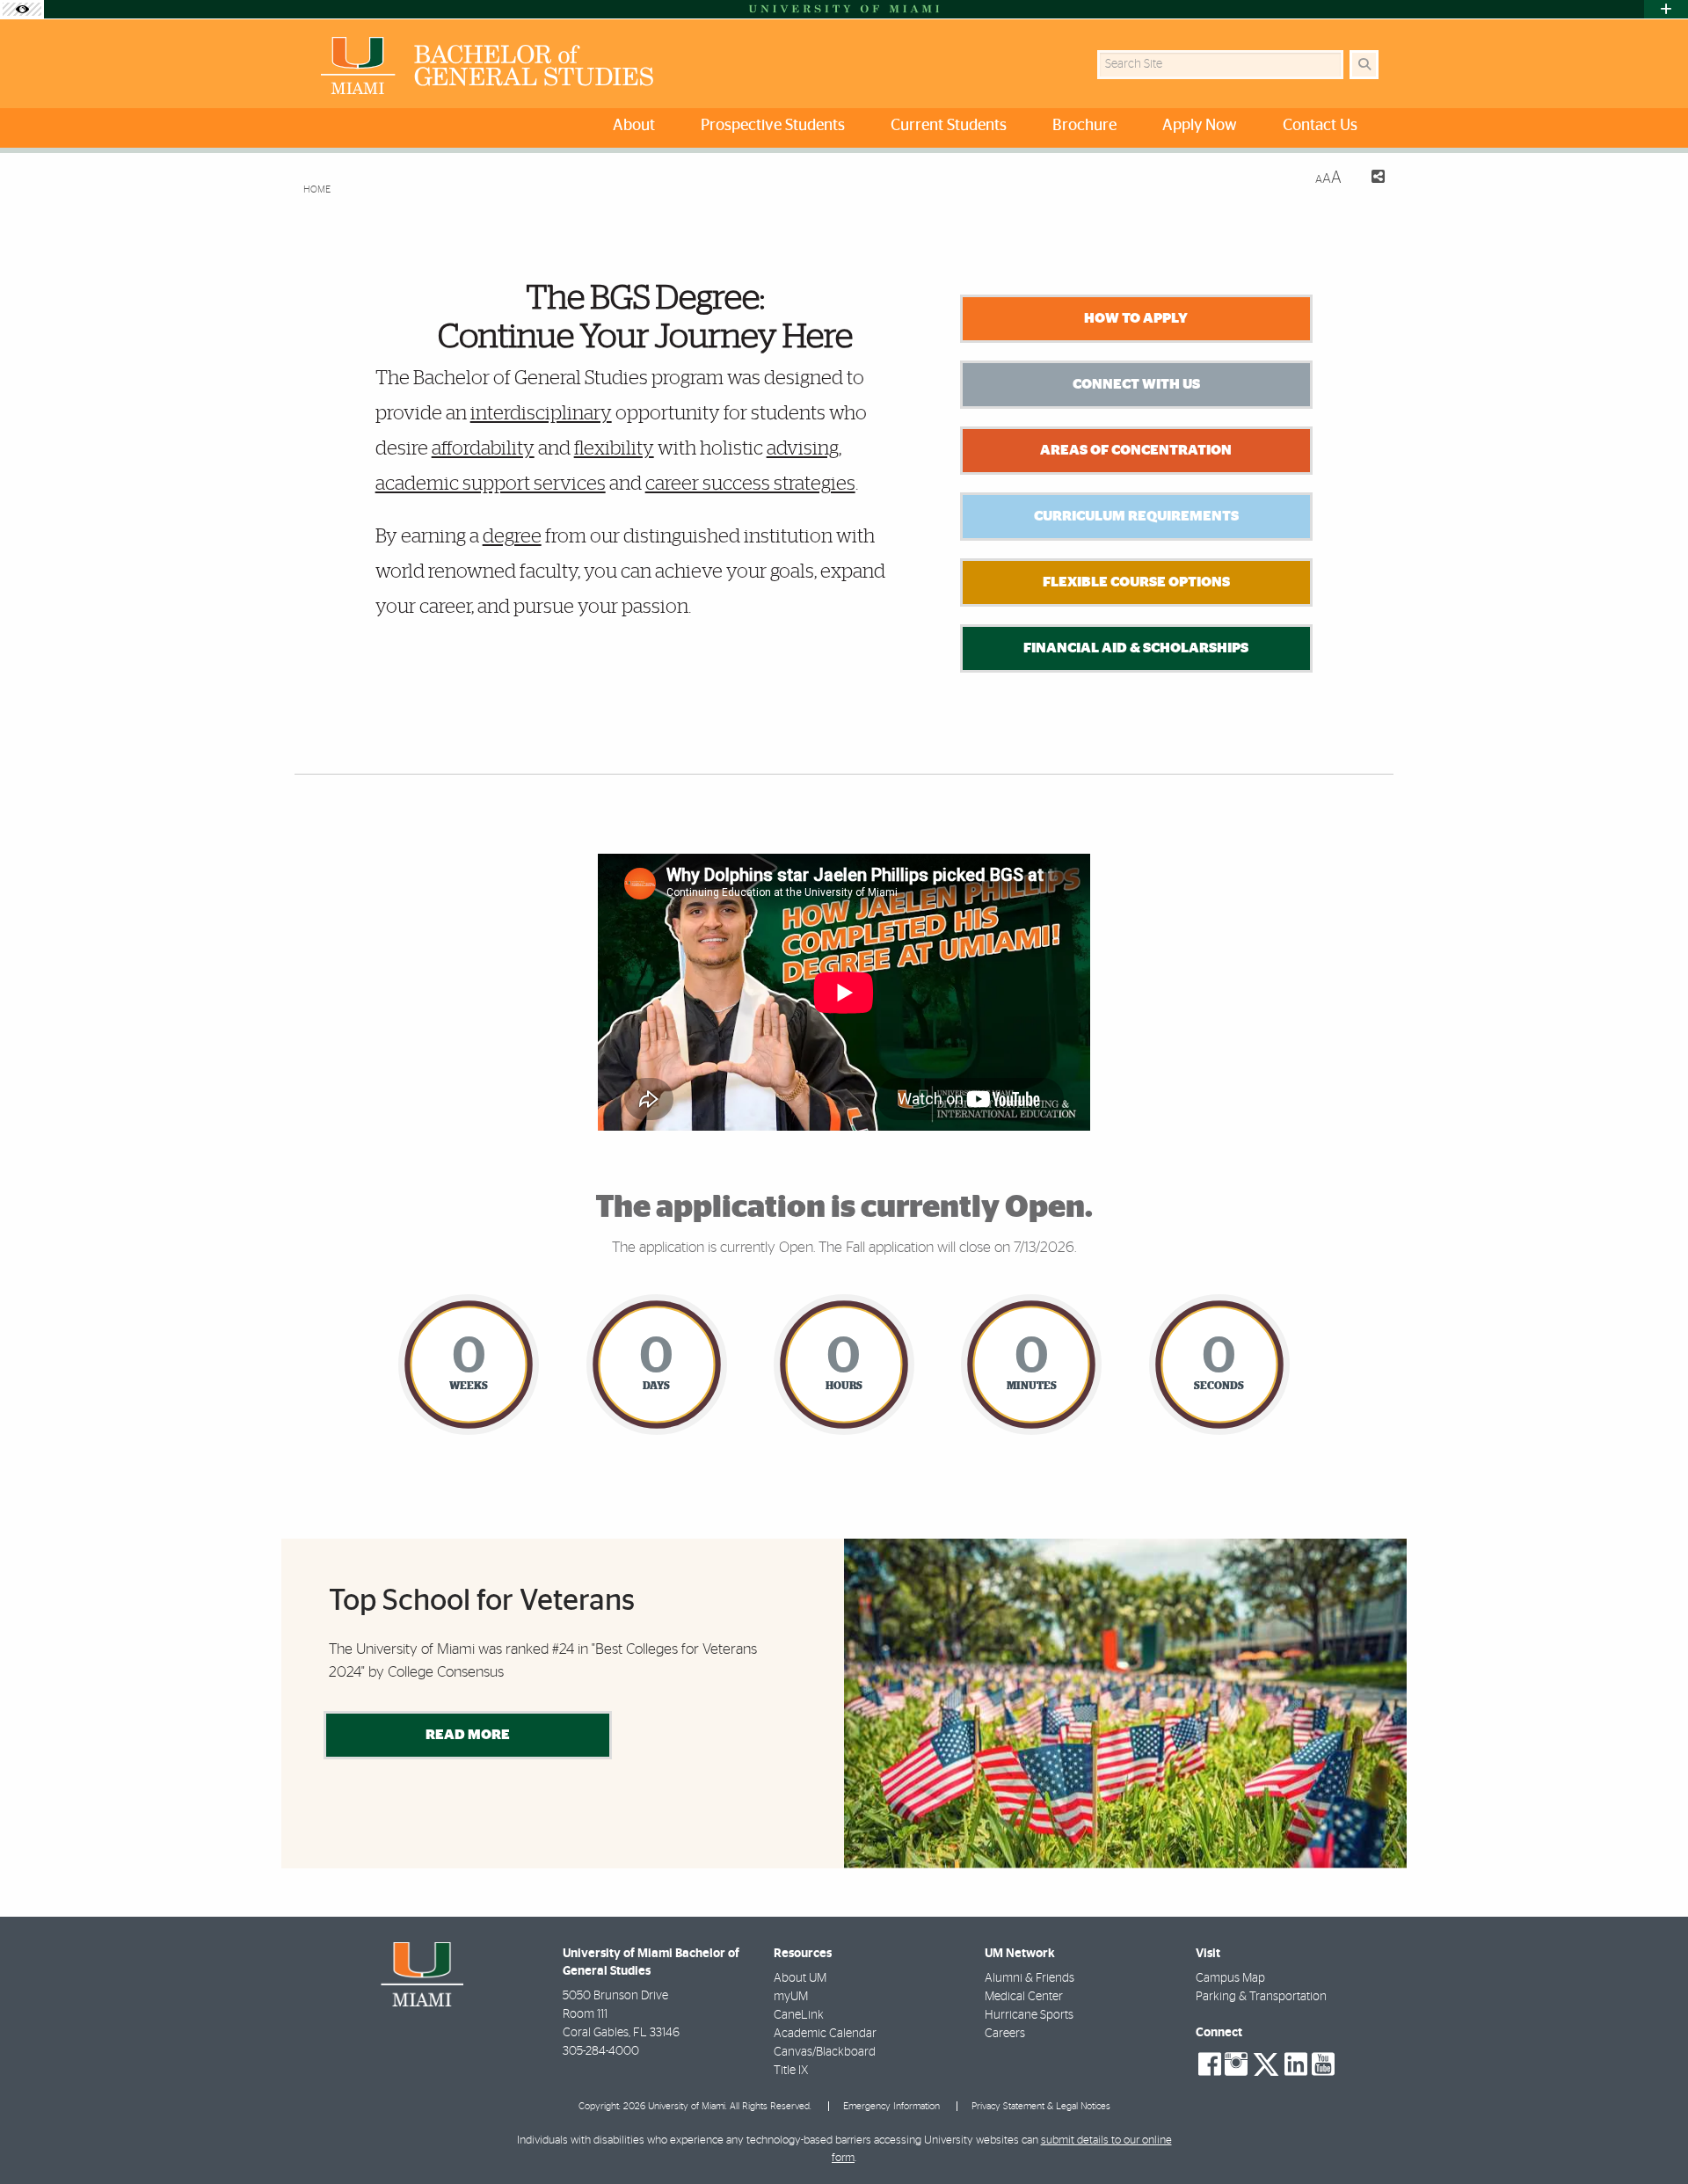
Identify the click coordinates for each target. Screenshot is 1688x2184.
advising (803, 448)
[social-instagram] (1236, 2064)
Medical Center (1024, 1997)
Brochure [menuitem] (1084, 126)
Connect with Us (1136, 384)
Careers (1005, 2034)
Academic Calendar (825, 2034)
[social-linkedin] (1296, 2064)
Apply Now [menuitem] (1200, 126)
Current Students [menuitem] (949, 126)
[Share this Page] (1370, 179)
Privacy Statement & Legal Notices (1041, 2106)
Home (317, 189)
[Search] (1364, 65)
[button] (1649, 2135)
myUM (791, 1997)
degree (512, 536)
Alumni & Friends (1030, 1978)
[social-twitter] (1266, 2063)
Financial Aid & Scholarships (1136, 648)
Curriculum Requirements (1136, 516)
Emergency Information (891, 2106)
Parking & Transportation (1261, 1997)
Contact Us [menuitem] (1320, 126)
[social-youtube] (1323, 2064)
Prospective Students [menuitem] (773, 126)
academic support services (491, 484)
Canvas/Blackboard (825, 2052)
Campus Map (1230, 1978)
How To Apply (1136, 318)
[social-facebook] (1210, 2064)
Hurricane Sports (1029, 2015)
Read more (468, 1735)
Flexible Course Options (1136, 582)
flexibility (614, 448)
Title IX (791, 2071)
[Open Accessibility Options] (22, 9)
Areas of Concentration (1136, 450)
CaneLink (799, 2015)
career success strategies (750, 484)
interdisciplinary (541, 413)
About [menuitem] (634, 126)
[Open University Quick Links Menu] (1666, 9)
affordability (483, 448)
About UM (800, 1978)
